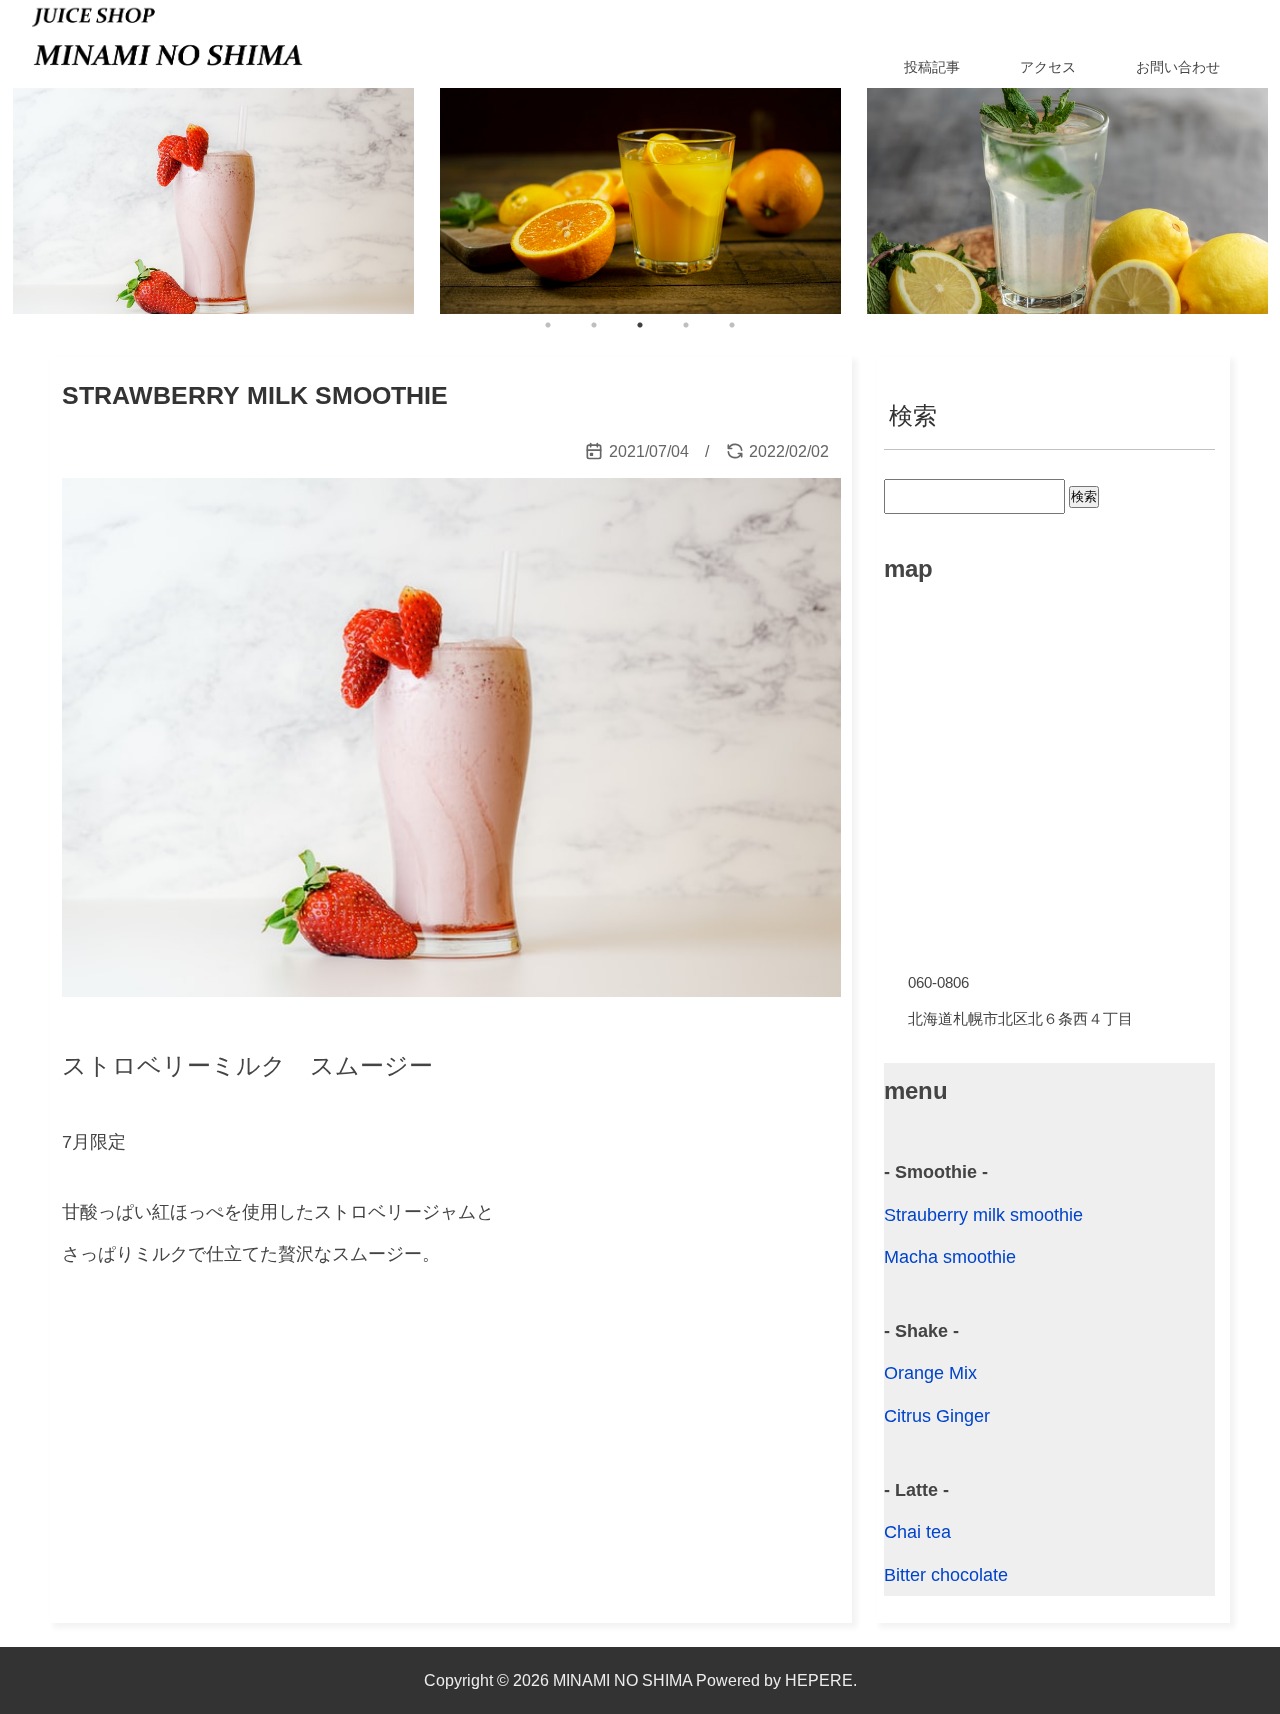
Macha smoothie (950, 1257)
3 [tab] (640, 325)
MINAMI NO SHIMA (622, 1680)
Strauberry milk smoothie (983, 1215)
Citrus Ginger (937, 1416)
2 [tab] (594, 325)
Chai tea (917, 1532)
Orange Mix (930, 1373)
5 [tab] (732, 325)
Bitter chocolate (946, 1575)
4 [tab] (686, 325)
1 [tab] (548, 325)
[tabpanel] (213, 201)
